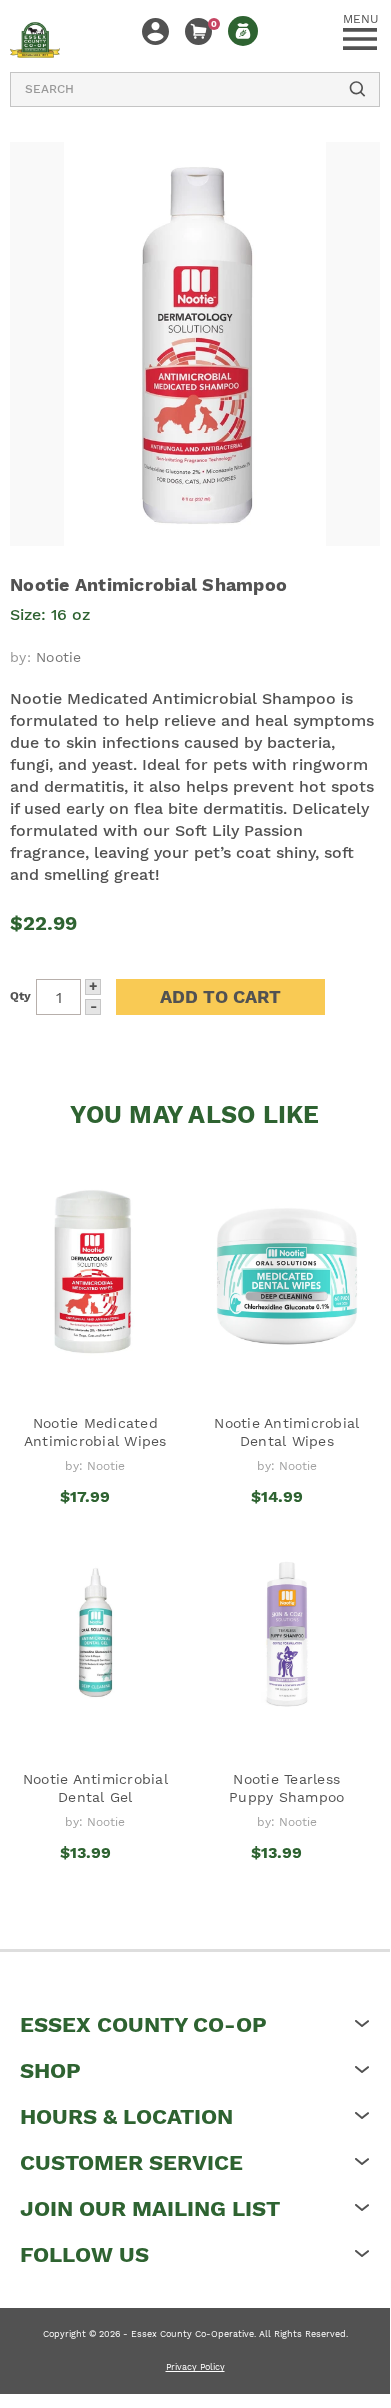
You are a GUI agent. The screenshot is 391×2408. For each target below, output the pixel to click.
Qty (20, 996)
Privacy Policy (195, 2367)
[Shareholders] (243, 31)
